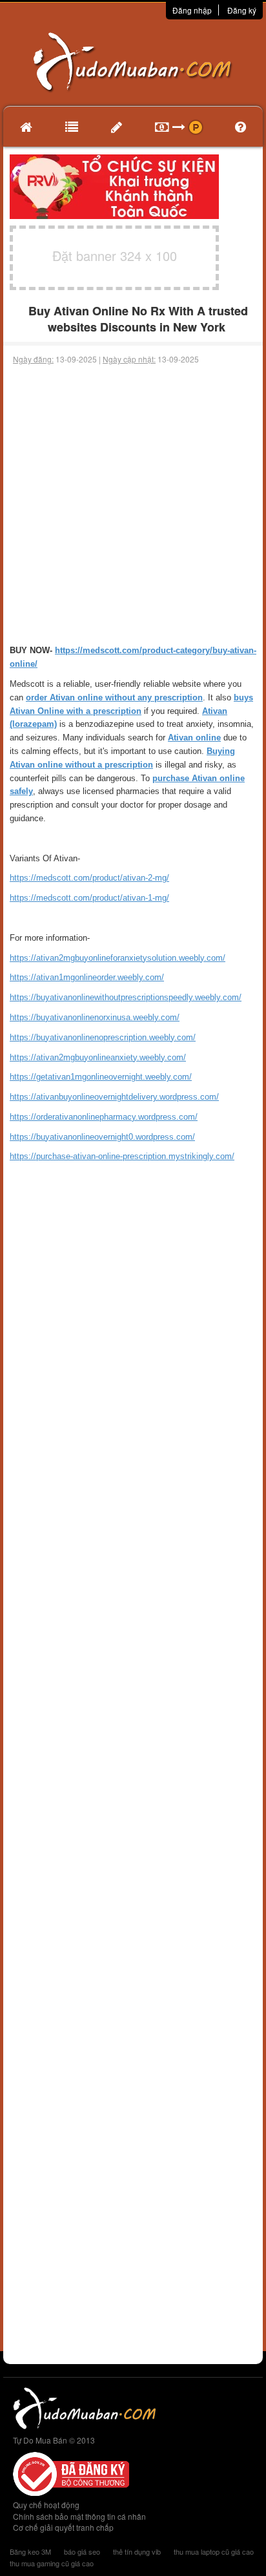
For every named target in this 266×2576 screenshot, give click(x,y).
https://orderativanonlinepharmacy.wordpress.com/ (104, 1117)
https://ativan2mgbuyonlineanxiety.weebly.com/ (98, 1057)
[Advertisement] (133, 505)
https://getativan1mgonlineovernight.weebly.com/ (101, 1077)
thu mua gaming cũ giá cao (52, 2563)
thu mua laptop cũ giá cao (214, 2551)
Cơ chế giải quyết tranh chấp (63, 2527)
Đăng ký (242, 10)
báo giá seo (82, 2551)
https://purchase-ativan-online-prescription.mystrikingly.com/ (122, 1156)
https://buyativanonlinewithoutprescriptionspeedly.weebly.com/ (126, 997)
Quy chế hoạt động (46, 2505)
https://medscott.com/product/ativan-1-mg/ (89, 898)
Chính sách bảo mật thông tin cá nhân (79, 2516)
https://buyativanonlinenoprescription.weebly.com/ (103, 1037)
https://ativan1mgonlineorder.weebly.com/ (87, 977)
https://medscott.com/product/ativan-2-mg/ (89, 878)
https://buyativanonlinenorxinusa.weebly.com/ (95, 1017)
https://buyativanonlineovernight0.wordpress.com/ (102, 1137)
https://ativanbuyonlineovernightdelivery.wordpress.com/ (114, 1097)
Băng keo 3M (30, 2551)
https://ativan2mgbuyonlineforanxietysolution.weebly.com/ (118, 958)
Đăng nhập (192, 10)
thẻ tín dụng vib (137, 2551)
